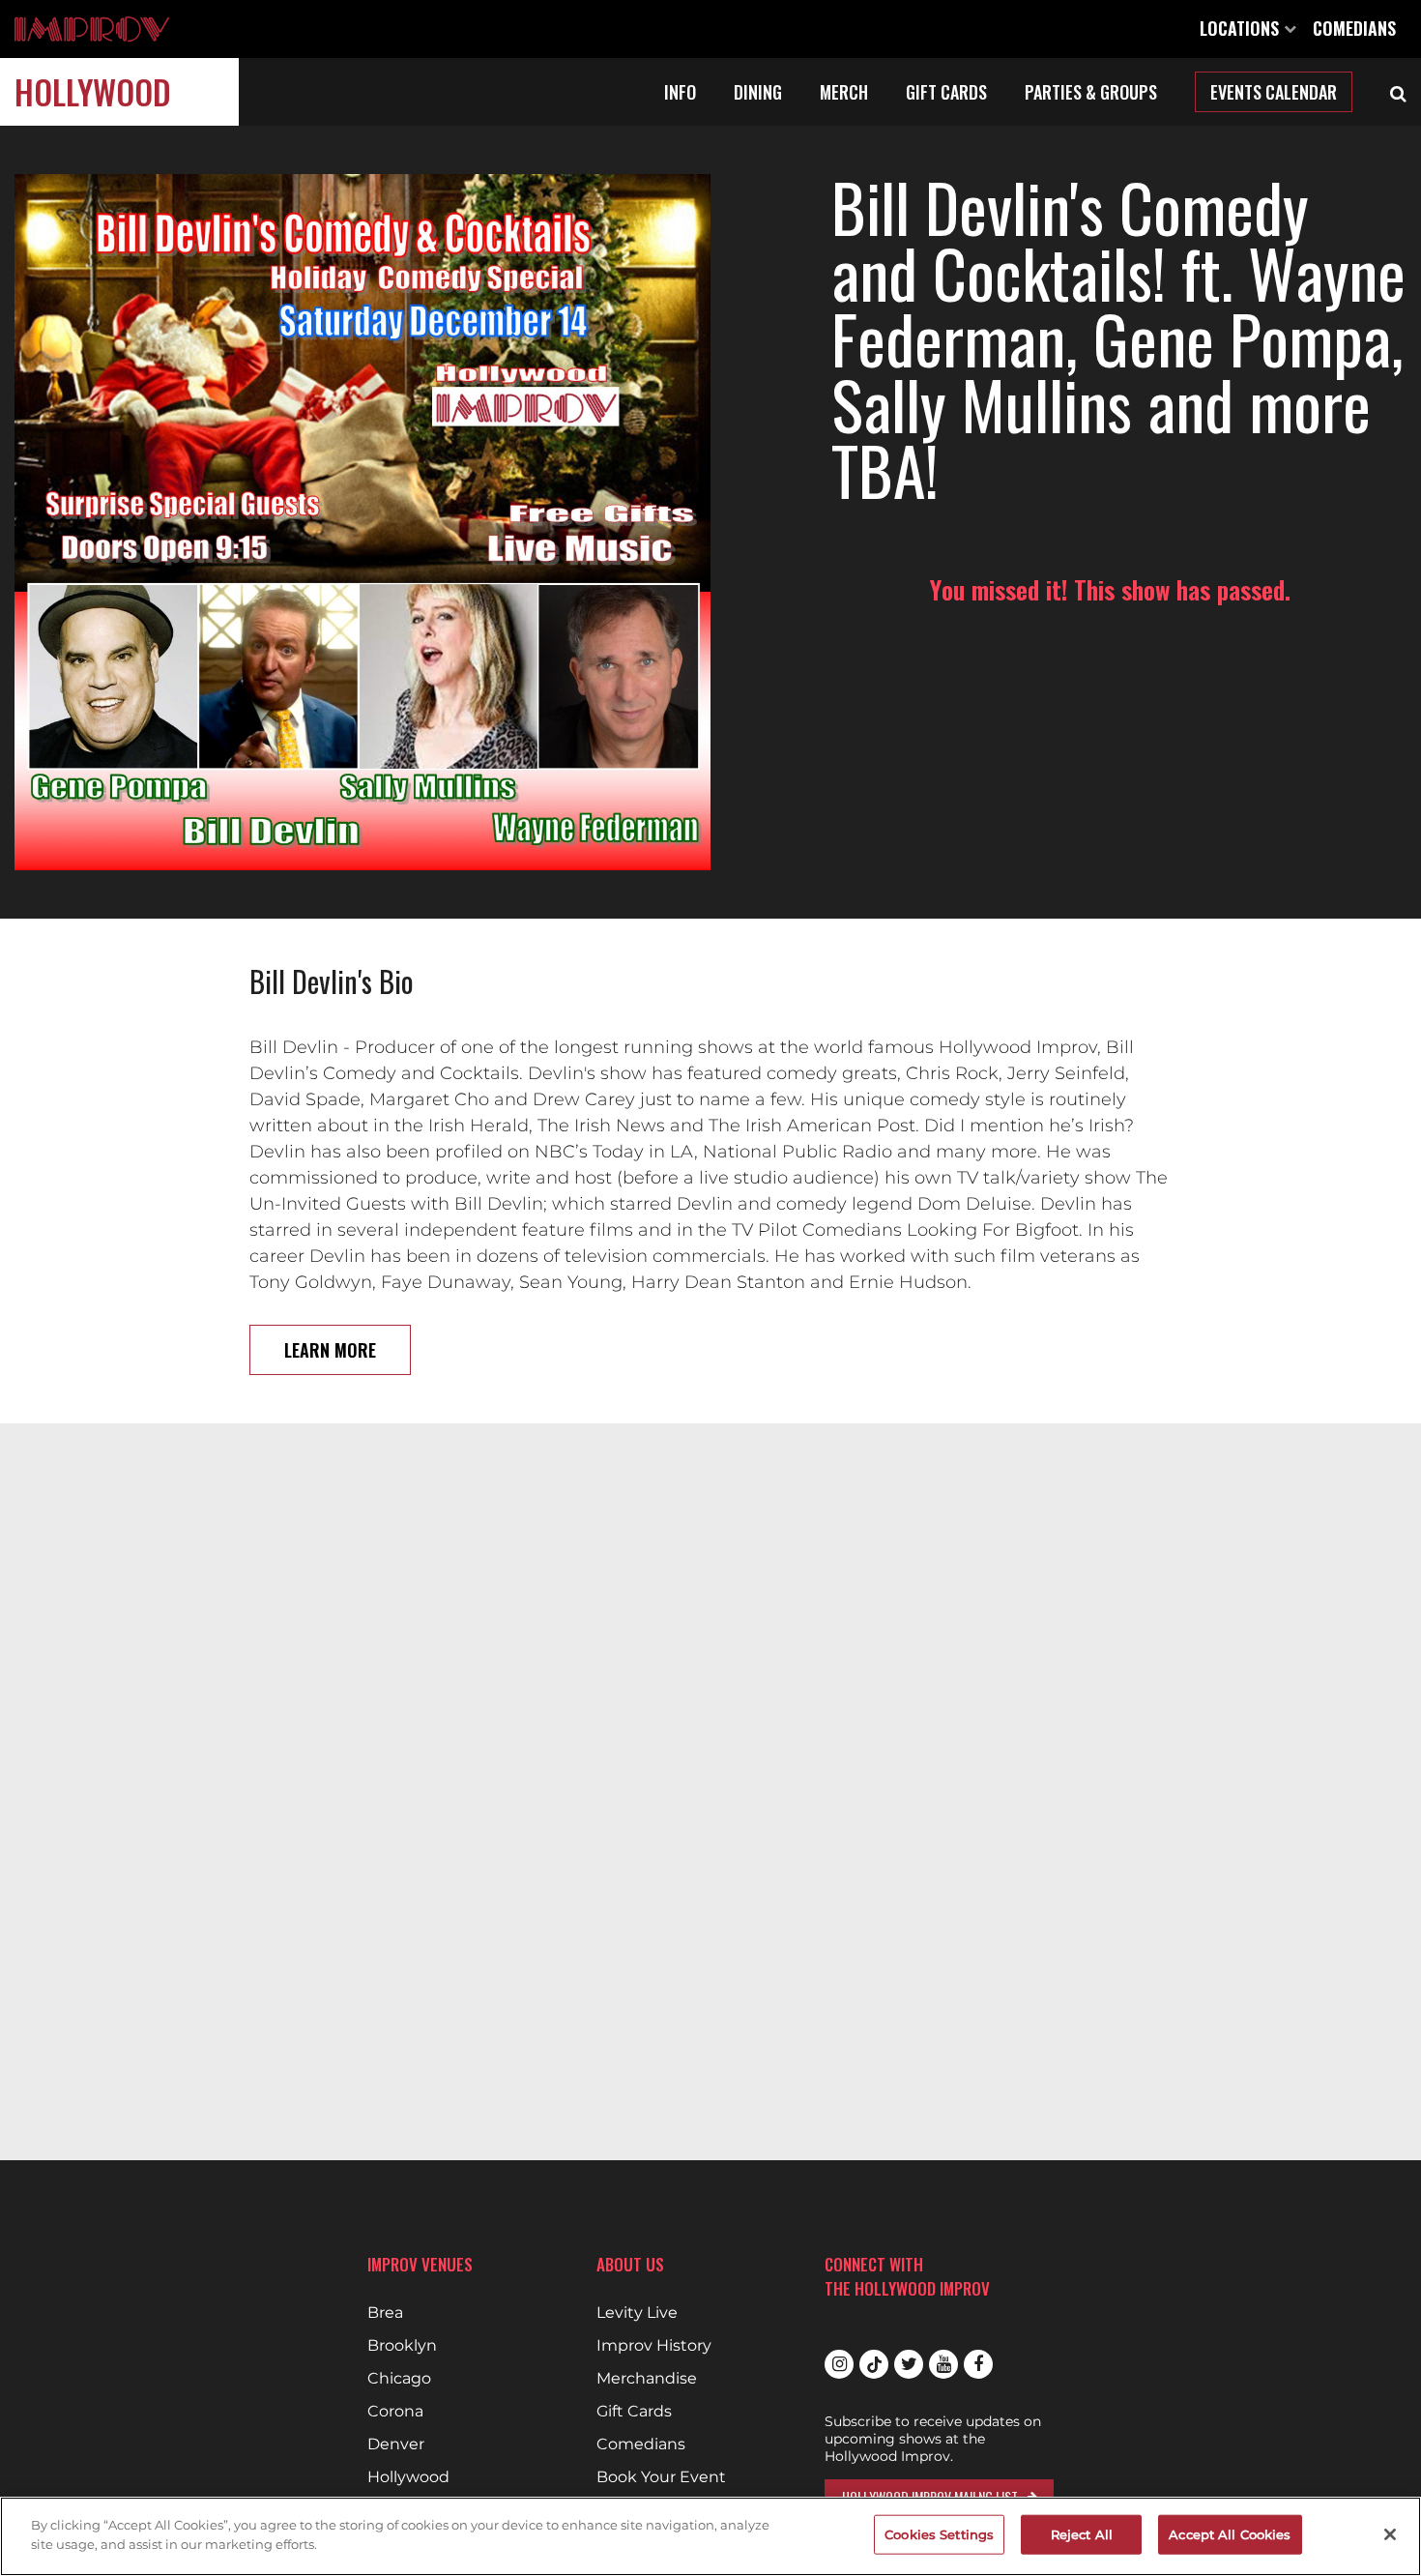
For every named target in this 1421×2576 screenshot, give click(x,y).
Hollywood (93, 91)
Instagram (839, 2364)
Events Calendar (1274, 92)
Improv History (654, 2346)
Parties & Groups (1091, 92)
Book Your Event (661, 2477)
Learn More (330, 1350)
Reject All (1082, 2534)
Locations (1242, 28)
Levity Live (637, 2313)
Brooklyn (402, 2346)
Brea (385, 2313)
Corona (395, 2412)
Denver (396, 2444)
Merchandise (647, 2379)
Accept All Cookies (1230, 2534)
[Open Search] (1398, 92)
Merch (844, 92)
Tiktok (874, 2364)
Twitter (909, 2364)
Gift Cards (946, 92)
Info (680, 92)
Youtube (943, 2364)
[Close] (1390, 2534)
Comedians (1354, 28)
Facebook (978, 2364)
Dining (758, 92)
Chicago (399, 2379)
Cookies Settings (939, 2534)
